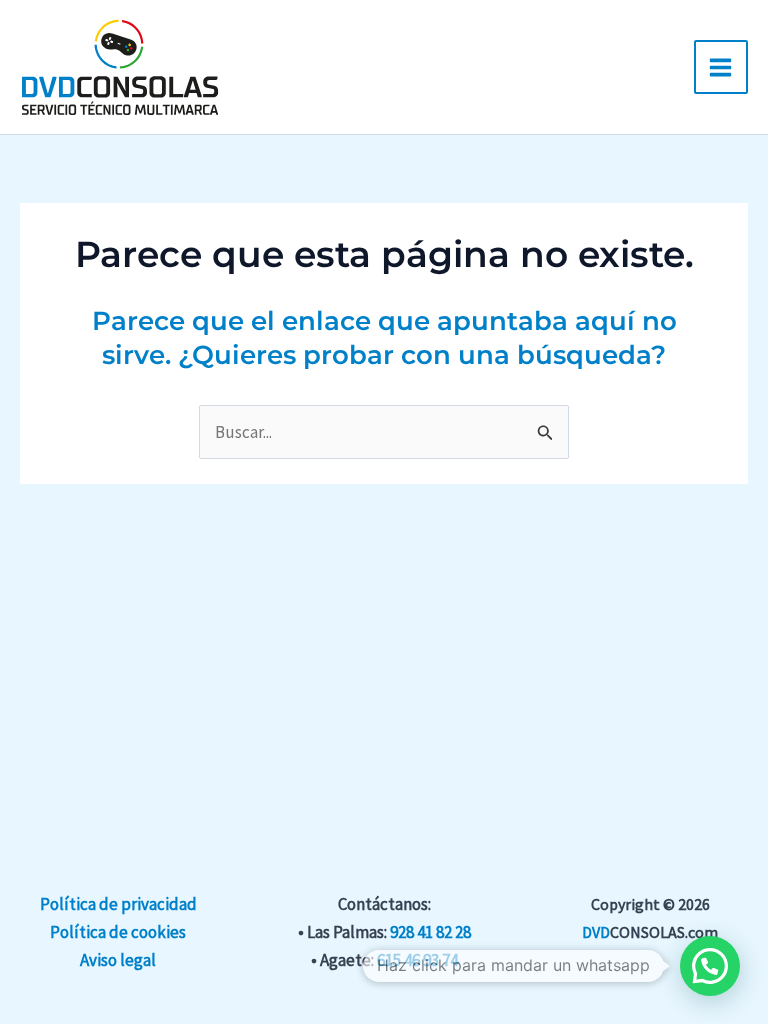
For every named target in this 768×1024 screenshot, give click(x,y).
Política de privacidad (118, 904)
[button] (710, 966)
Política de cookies (118, 932)
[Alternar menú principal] (721, 67)
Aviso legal (118, 960)
